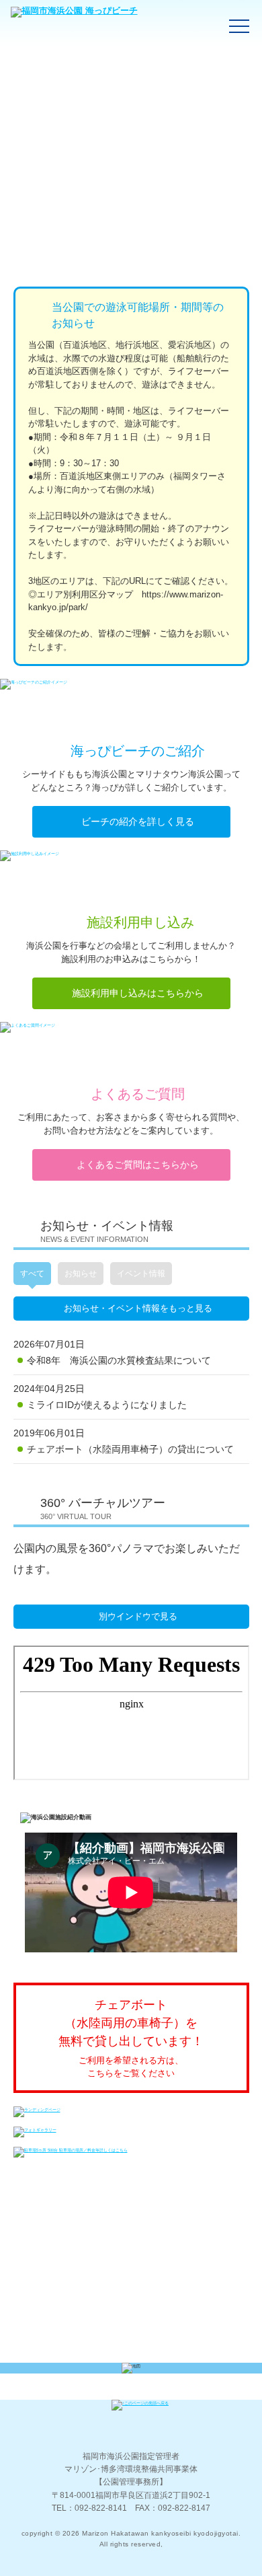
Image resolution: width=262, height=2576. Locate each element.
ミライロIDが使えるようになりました (107, 1405)
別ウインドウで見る (138, 1616)
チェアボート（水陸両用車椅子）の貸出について (130, 1449)
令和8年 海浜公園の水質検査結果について (119, 1360)
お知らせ (81, 1274)
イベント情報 (141, 1274)
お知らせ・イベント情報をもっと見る (138, 1308)
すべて (32, 1274)
